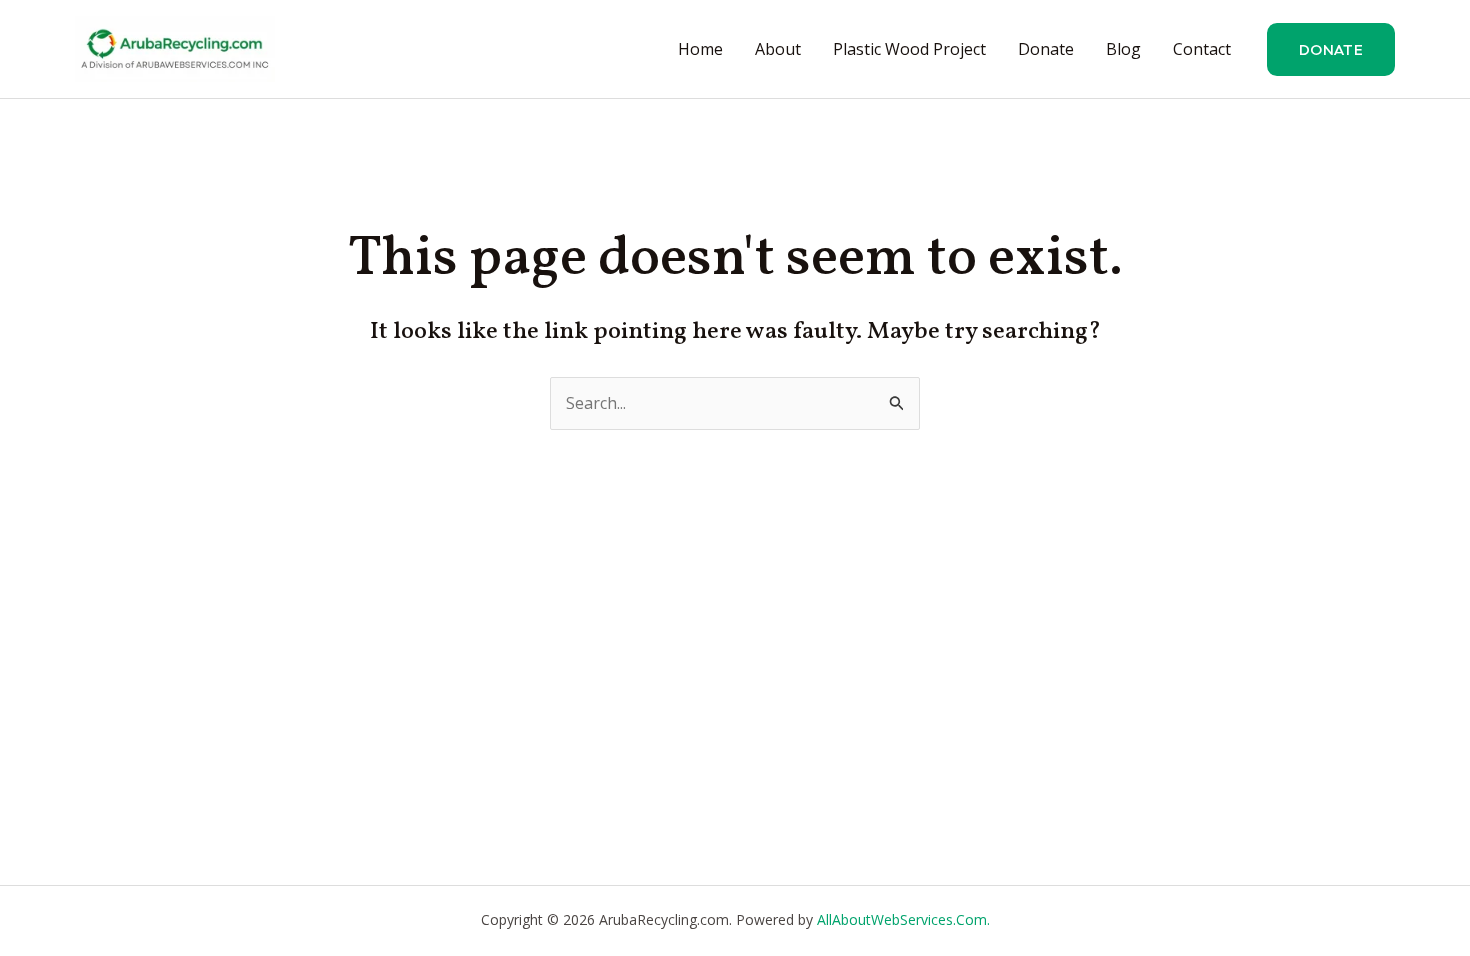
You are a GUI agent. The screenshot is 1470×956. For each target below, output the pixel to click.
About (778, 49)
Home (700, 49)
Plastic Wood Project (909, 49)
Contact (1202, 49)
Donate (1046, 49)
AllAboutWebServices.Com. (903, 919)
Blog (1123, 49)
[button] (1331, 49)
